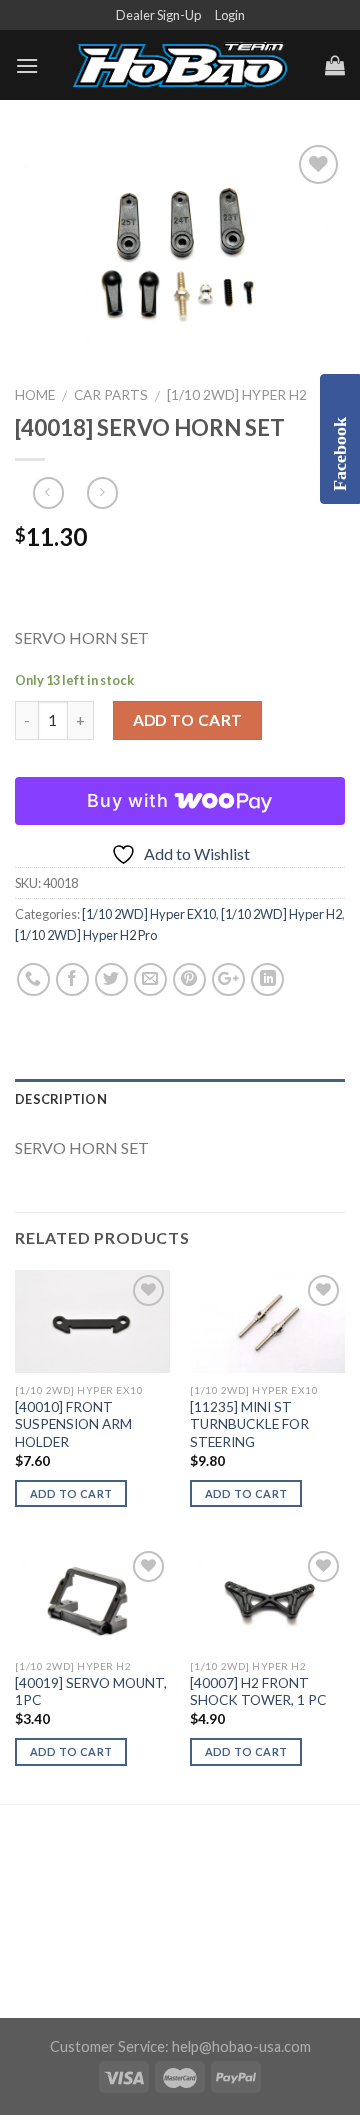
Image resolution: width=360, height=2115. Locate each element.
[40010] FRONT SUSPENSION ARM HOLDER (73, 1424)
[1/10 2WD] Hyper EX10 (149, 914)
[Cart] (335, 65)
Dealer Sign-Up (158, 15)
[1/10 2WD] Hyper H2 (237, 395)
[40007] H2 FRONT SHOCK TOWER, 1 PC (258, 1692)
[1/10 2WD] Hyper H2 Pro (86, 935)
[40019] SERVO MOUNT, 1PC (91, 1692)
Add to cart (188, 720)
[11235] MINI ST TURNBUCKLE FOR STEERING (249, 1424)
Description (61, 1099)
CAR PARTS (111, 395)
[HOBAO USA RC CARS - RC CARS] (180, 66)
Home (35, 395)
